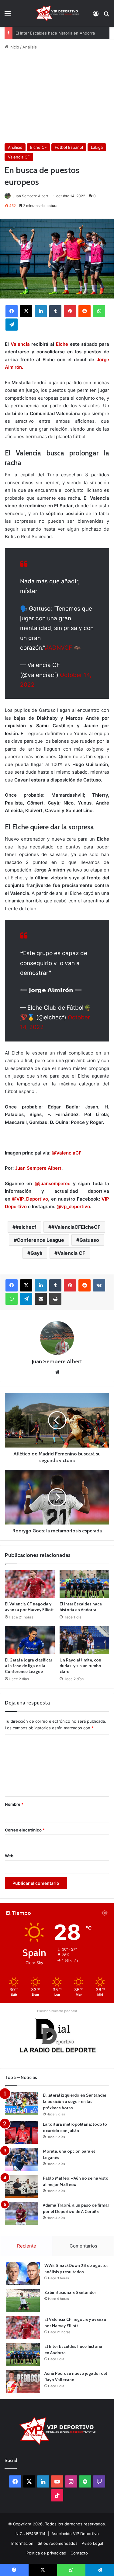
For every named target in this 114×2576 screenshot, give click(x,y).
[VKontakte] (99, 1285)
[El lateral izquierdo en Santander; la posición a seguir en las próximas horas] (22, 2103)
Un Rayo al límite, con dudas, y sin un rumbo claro (80, 1666)
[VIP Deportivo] (57, 13)
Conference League (40, 1240)
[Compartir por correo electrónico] (41, 1299)
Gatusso (89, 1240)
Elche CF (38, 147)
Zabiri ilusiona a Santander (70, 2292)
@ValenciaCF (67, 1153)
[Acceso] (96, 16)
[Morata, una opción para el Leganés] (22, 2159)
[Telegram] (12, 325)
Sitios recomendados (58, 2543)
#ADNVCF (58, 648)
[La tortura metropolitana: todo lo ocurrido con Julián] (22, 2133)
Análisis (30, 47)
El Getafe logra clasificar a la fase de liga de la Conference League (29, 1666)
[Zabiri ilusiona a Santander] (23, 2301)
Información (22, 2543)
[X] (26, 311)
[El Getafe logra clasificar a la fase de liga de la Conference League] (30, 1640)
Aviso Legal (92, 2543)
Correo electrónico (25, 1830)
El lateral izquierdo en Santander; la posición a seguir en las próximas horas (75, 2101)
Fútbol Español (69, 147)
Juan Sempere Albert (30, 196)
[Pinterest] (70, 311)
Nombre (14, 1804)
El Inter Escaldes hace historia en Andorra (55, 33)
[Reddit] (85, 311)
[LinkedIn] (41, 311)
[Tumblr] (55, 311)
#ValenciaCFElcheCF (76, 1227)
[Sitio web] (57, 1372)
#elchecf (26, 1227)
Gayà (36, 1253)
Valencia (20, 344)
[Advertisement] (57, 97)
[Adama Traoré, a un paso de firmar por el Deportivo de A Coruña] (22, 2213)
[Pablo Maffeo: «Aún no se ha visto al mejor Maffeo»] (22, 2186)
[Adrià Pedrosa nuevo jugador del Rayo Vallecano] (23, 2382)
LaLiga (97, 147)
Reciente (27, 2246)
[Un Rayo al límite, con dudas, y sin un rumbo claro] (85, 1640)
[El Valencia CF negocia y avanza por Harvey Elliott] (30, 1584)
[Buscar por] (106, 16)
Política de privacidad (46, 2553)
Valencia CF (19, 157)
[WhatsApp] (99, 311)
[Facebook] (12, 311)
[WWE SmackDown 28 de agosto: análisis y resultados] (23, 2274)
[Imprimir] (55, 1299)
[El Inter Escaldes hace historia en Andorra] (85, 1584)
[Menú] (8, 16)
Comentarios (83, 2246)
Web (9, 1856)
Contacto (79, 2553)
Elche (62, 344)
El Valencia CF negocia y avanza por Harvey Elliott (29, 1607)
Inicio (14, 47)
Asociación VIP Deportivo (75, 2534)
